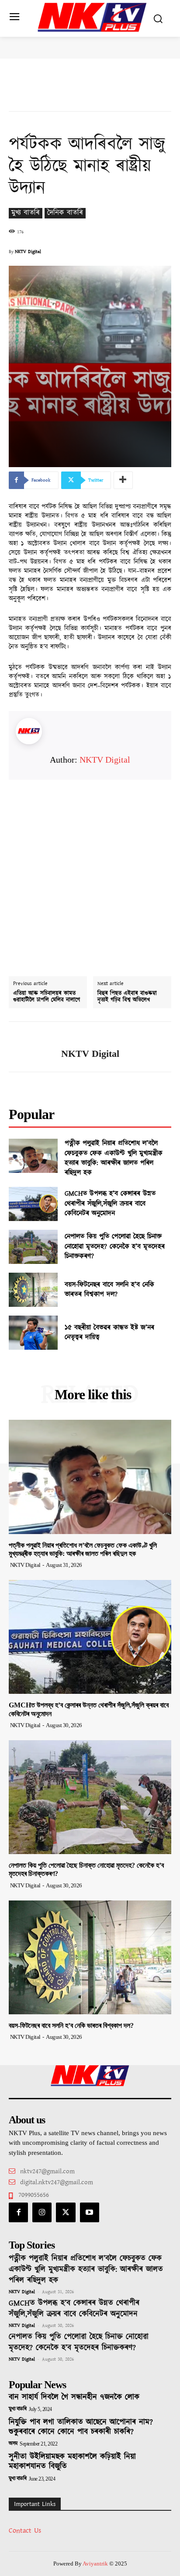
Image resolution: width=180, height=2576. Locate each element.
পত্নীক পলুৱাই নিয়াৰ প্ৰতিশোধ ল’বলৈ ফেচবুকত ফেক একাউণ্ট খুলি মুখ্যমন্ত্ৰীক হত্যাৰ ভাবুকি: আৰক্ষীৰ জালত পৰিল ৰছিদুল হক (114, 1158)
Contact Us (25, 2531)
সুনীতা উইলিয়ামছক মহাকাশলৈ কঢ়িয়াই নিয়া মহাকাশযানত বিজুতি (72, 2462)
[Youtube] (90, 2212)
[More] (123, 480)
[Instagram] (42, 2212)
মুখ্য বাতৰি (26, 213)
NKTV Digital (28, 252)
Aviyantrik (96, 2564)
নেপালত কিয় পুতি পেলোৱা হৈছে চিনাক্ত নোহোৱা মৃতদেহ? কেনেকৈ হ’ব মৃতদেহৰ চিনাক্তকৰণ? (115, 1246)
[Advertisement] (90, 870)
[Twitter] (66, 2212)
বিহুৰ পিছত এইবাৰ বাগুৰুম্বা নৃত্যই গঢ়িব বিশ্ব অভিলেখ (127, 997)
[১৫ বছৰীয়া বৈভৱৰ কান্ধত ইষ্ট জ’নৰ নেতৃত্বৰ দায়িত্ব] (33, 1333)
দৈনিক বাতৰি (65, 213)
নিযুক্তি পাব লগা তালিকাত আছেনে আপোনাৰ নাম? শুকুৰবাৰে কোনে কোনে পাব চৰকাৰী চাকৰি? (81, 2427)
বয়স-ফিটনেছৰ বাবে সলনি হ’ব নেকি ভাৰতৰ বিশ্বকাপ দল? (109, 1290)
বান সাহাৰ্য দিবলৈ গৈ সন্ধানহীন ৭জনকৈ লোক (74, 2397)
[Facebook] (18, 2212)
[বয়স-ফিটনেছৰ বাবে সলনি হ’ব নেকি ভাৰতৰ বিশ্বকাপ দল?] (33, 1290)
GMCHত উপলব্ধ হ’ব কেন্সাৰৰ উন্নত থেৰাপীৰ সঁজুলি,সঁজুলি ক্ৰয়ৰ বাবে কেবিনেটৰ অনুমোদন (110, 1204)
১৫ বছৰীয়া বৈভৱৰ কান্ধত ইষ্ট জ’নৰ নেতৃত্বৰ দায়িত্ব (109, 1332)
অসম (13, 2444)
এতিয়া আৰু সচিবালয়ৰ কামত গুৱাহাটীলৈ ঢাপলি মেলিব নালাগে (47, 997)
